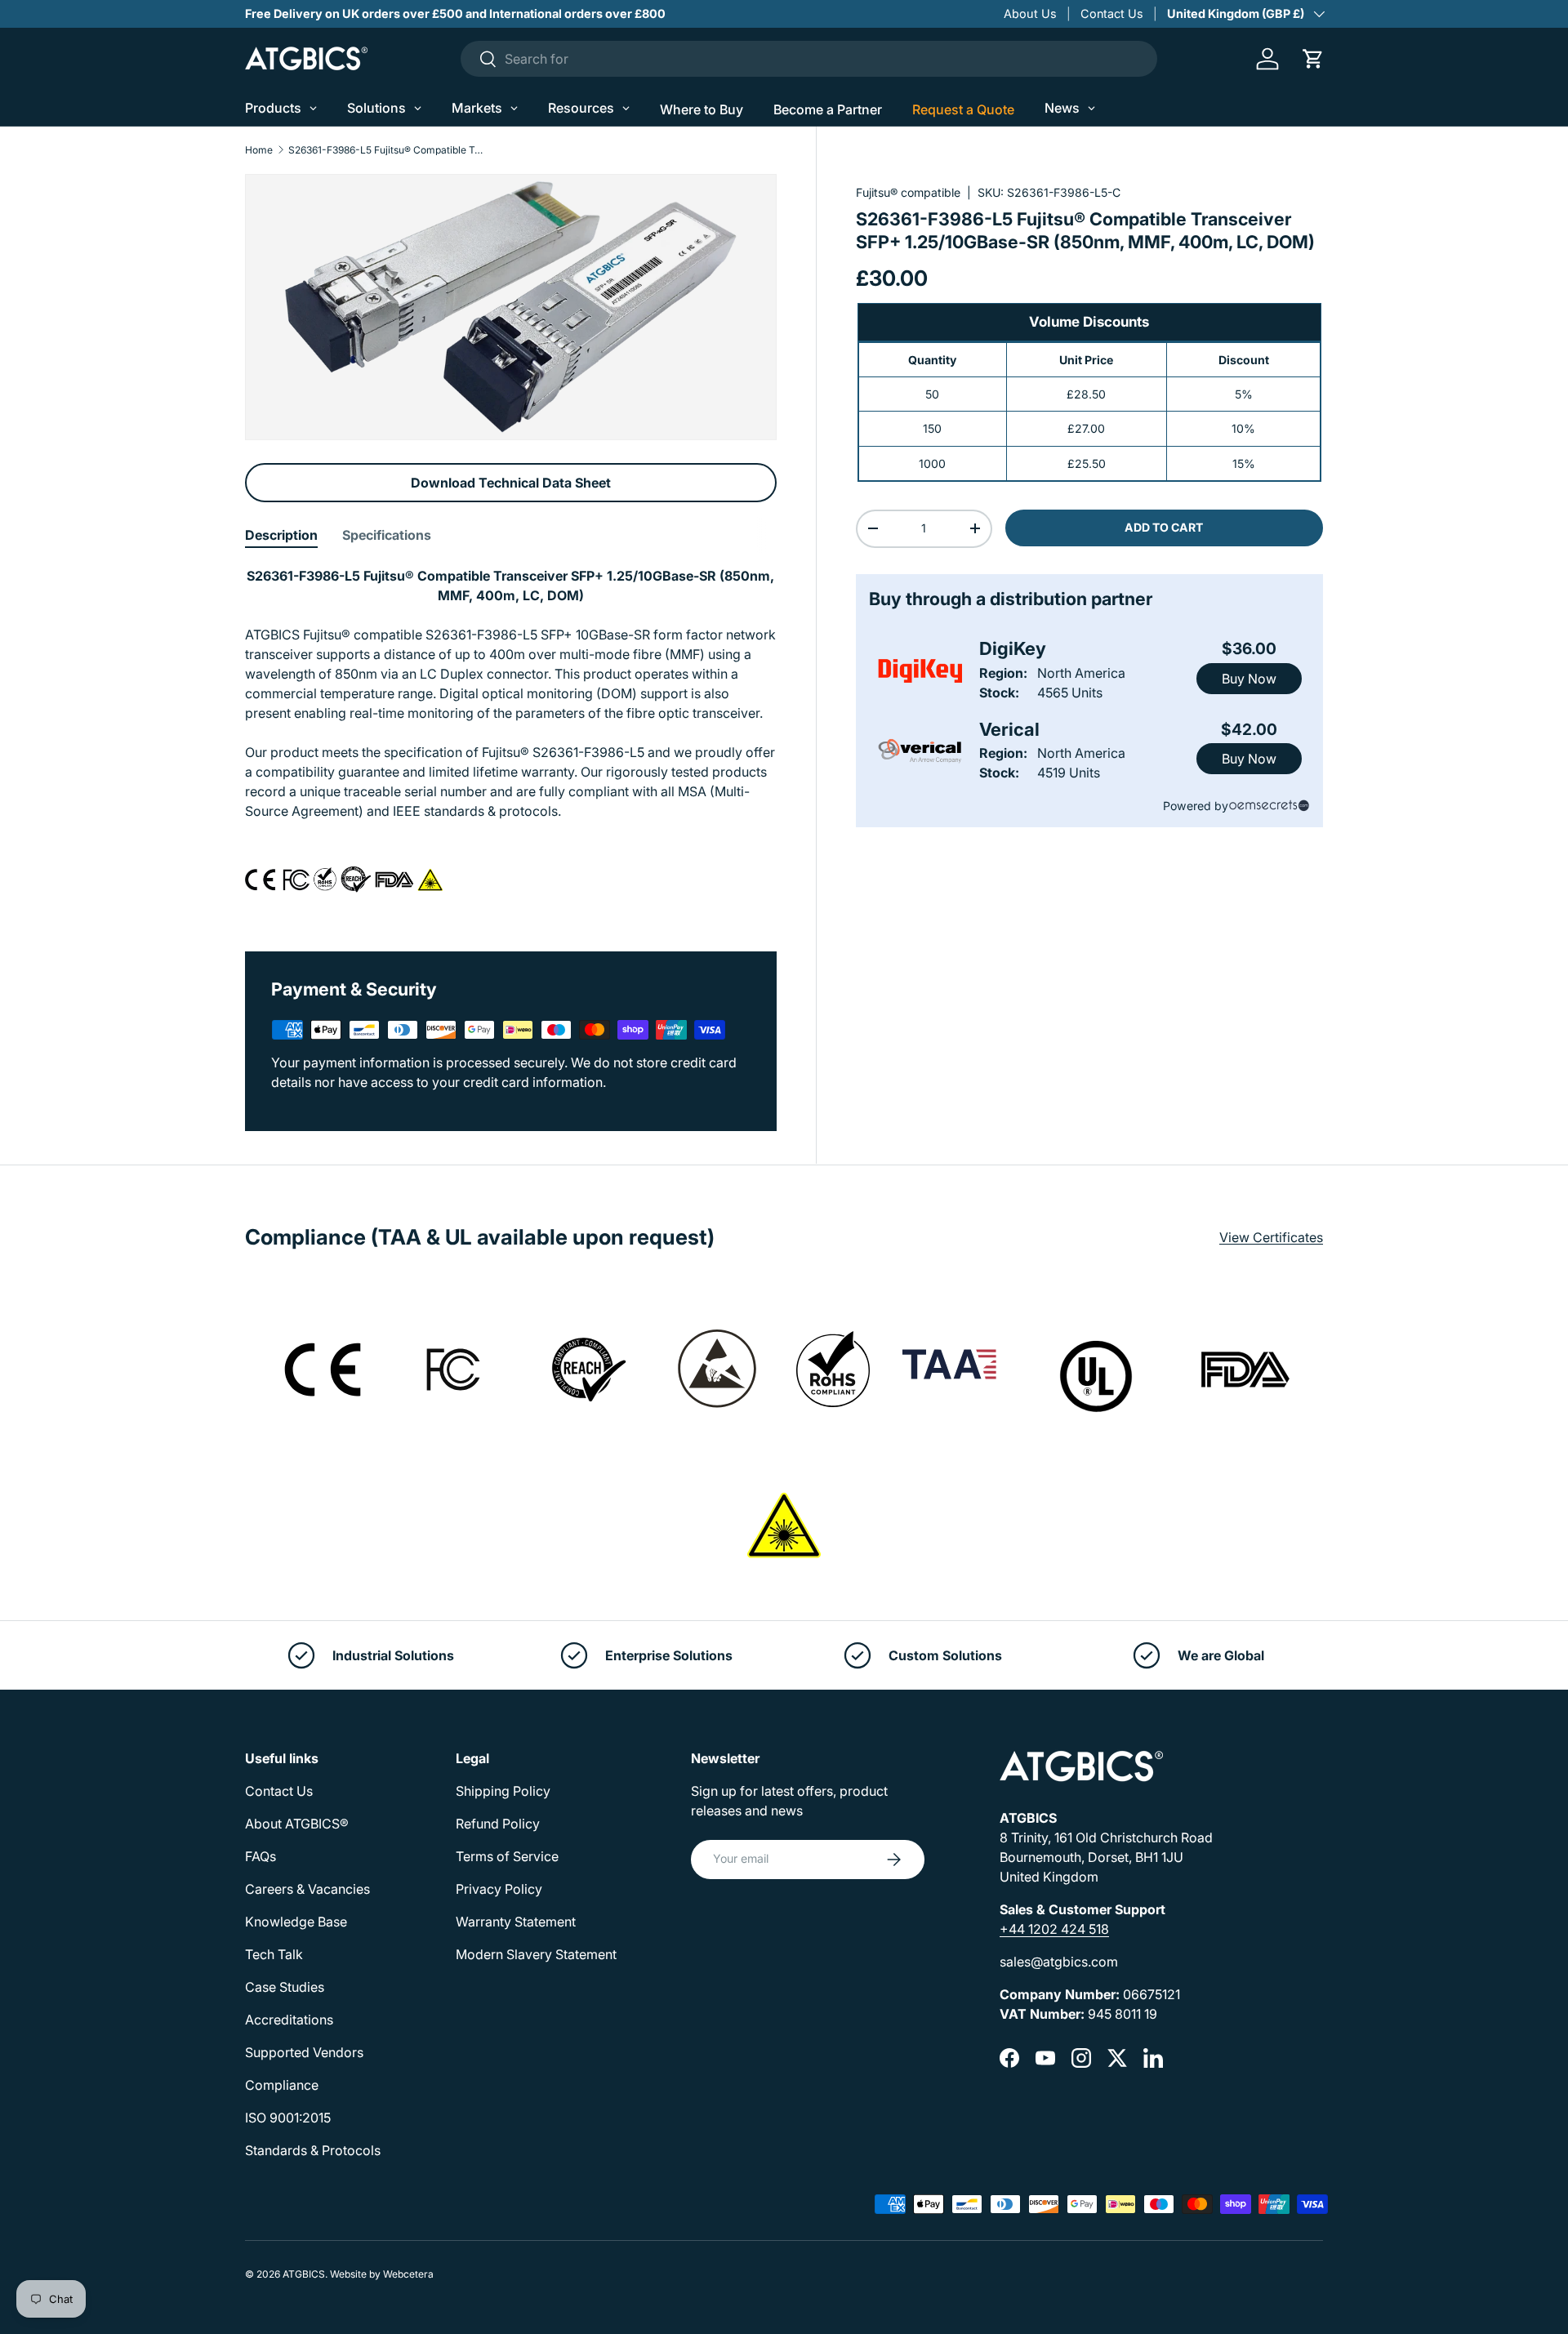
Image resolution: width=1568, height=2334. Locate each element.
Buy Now (1249, 679)
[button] (1313, 59)
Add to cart (1164, 527)
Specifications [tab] (387, 535)
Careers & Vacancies (307, 1889)
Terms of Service (507, 1856)
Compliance (282, 2085)
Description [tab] (281, 535)
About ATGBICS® (297, 1824)
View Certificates (1271, 1237)
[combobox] (809, 59)
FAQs (261, 1856)
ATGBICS (304, 2274)
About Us (1030, 13)
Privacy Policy (499, 1889)
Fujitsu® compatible (908, 192)
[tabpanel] (511, 739)
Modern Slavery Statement (536, 1954)
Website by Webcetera (382, 2274)
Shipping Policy (503, 1791)
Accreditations (289, 2020)
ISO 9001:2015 (288, 2118)
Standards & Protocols (313, 2150)
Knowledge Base (296, 1922)
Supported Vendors (304, 2052)
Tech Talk (274, 1954)
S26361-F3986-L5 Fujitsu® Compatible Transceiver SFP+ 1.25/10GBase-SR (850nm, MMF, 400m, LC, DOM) (386, 150)
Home (259, 150)
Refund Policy (498, 1824)
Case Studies (285, 1987)
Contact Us (1112, 13)
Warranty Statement (516, 1922)
